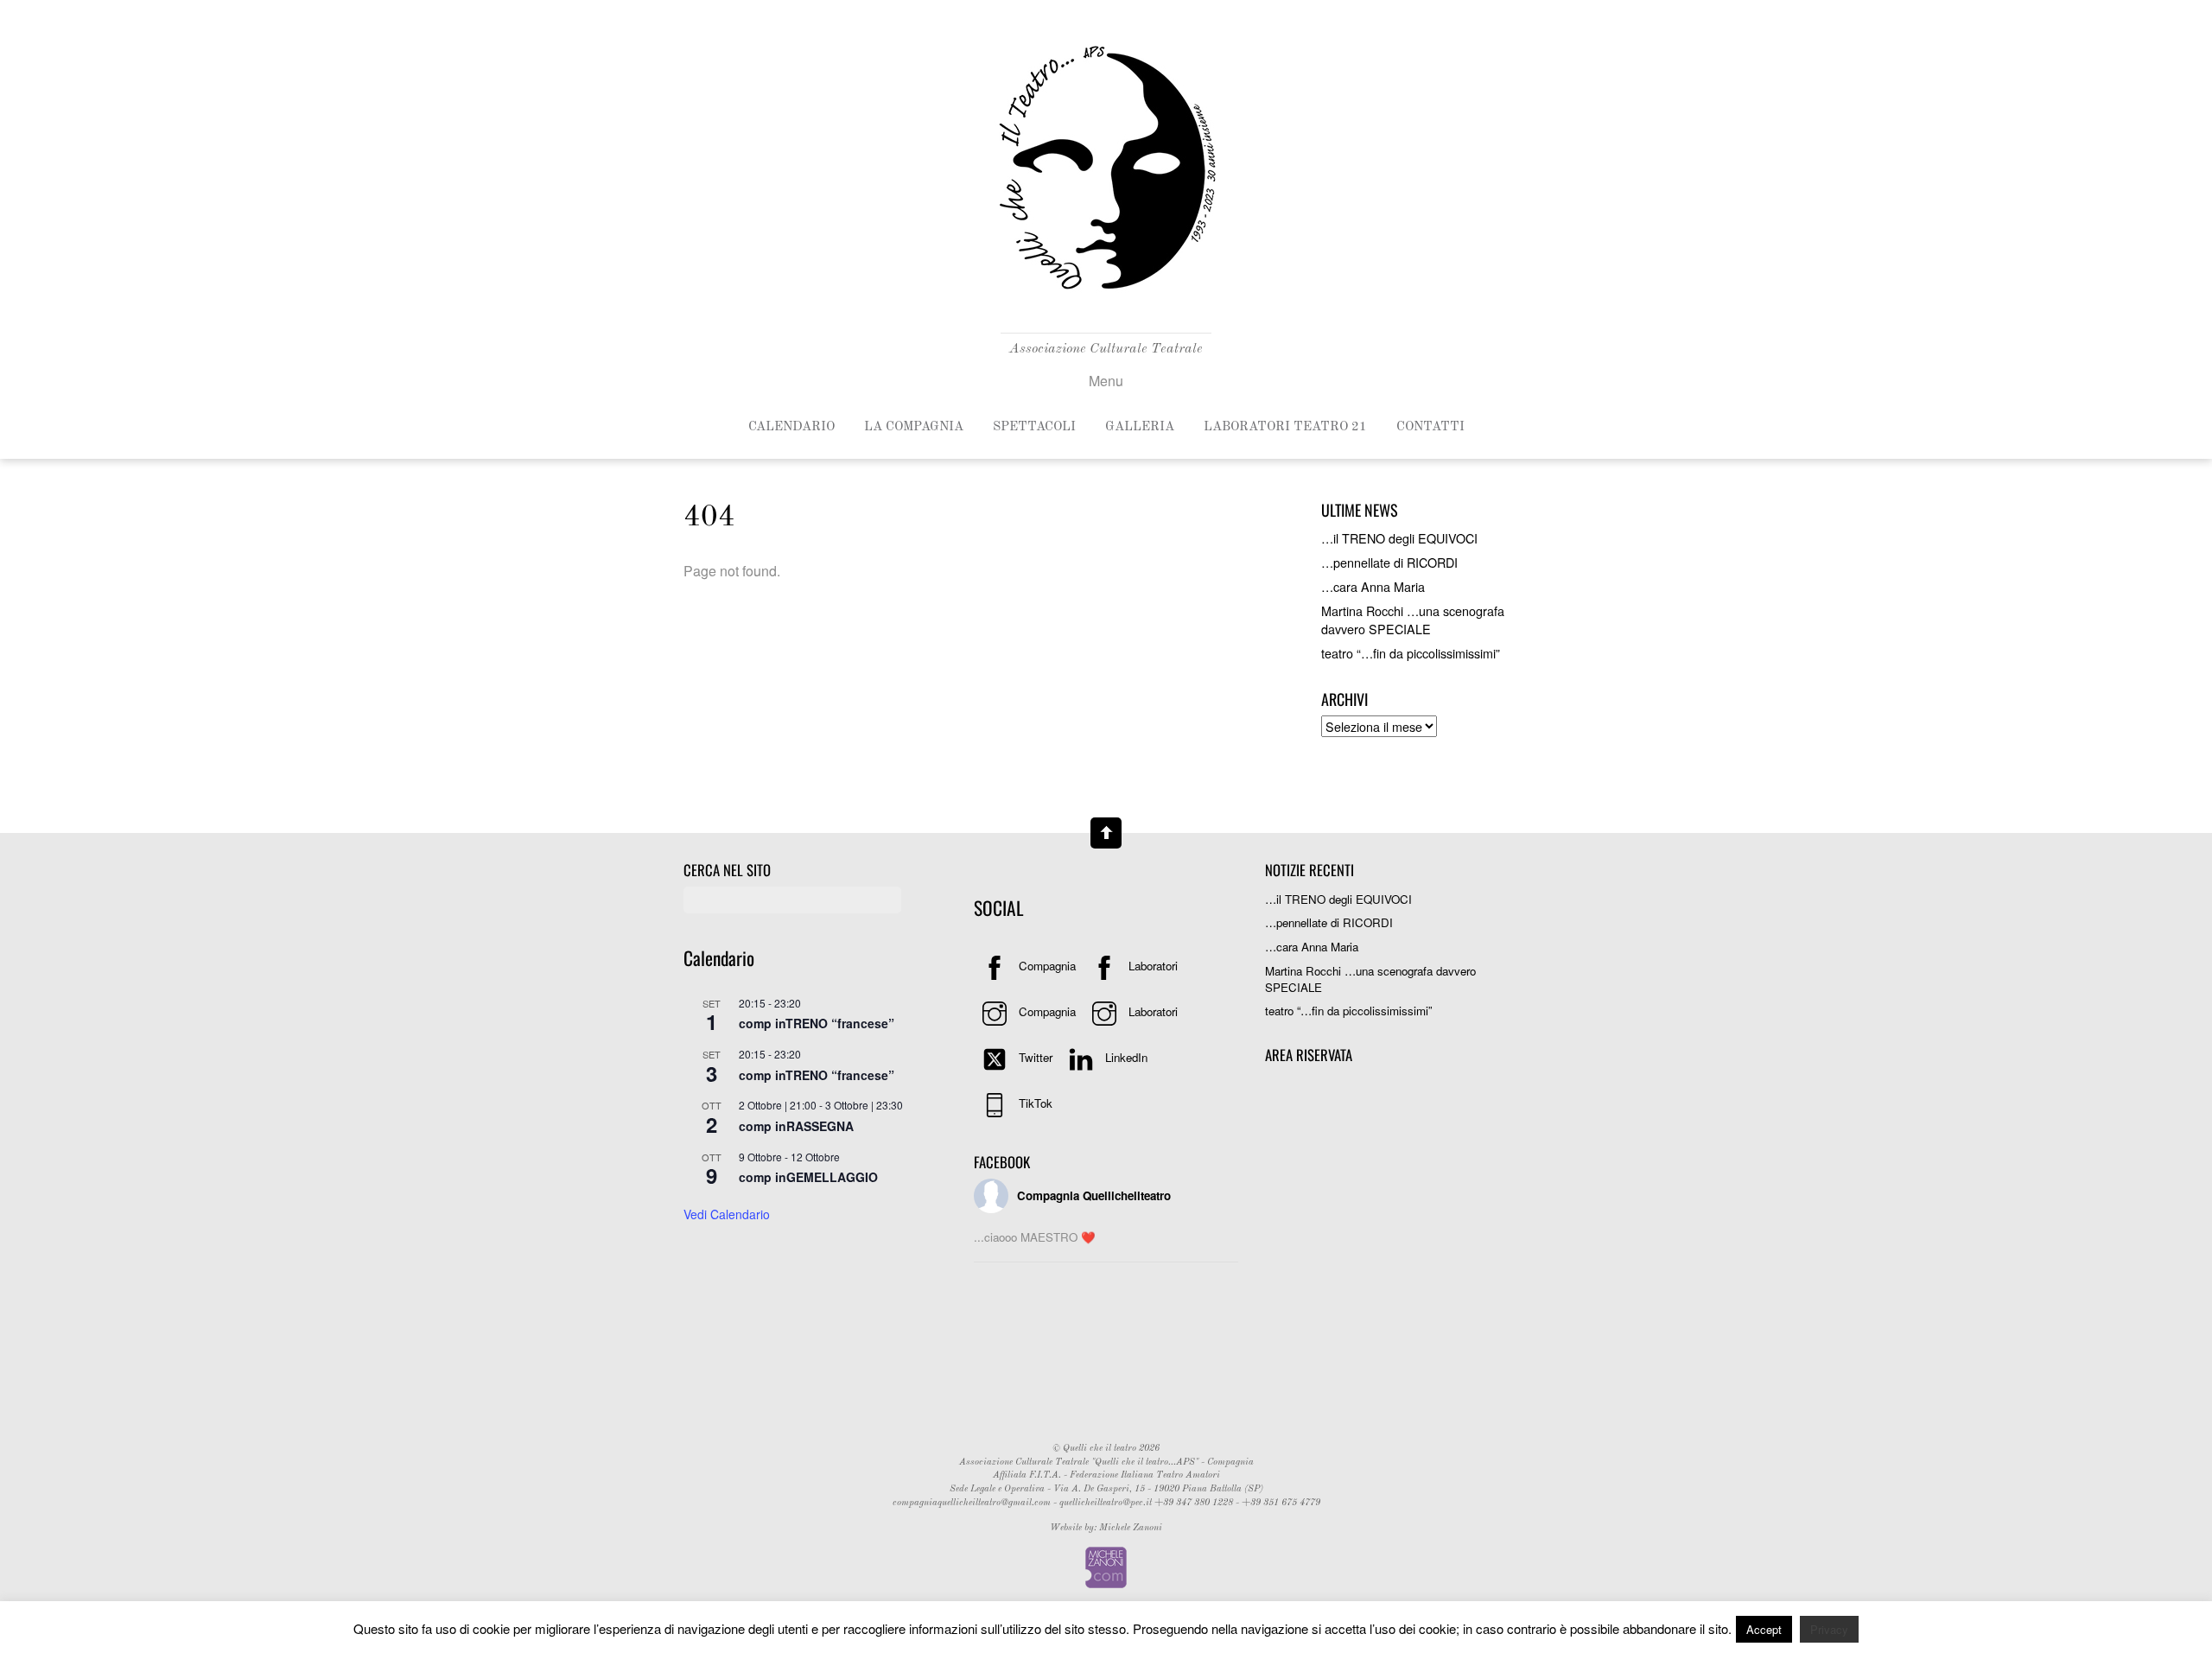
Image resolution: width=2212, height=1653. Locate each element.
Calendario (791, 427)
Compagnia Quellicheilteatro (1094, 1195)
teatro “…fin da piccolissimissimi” (1411, 653)
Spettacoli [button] (1034, 427)
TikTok (1034, 1103)
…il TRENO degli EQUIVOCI (1399, 538)
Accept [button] (1764, 1629)
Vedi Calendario (727, 1214)
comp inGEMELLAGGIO (808, 1177)
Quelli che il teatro (1100, 1449)
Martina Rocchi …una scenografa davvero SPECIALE (1413, 619)
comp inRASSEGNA (796, 1126)
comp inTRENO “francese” (817, 1023)
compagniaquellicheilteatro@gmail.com (972, 1503)
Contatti (1430, 427)
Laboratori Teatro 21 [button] (1285, 427)
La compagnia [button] (914, 427)
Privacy (1829, 1629)
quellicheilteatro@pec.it (1106, 1503)
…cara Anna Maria (1373, 586)
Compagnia (1046, 966)
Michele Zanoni (1129, 1528)
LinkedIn (1125, 1057)
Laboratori (1151, 966)
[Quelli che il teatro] (1106, 299)
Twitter (1034, 1057)
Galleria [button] (1140, 427)
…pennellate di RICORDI (1389, 562)
